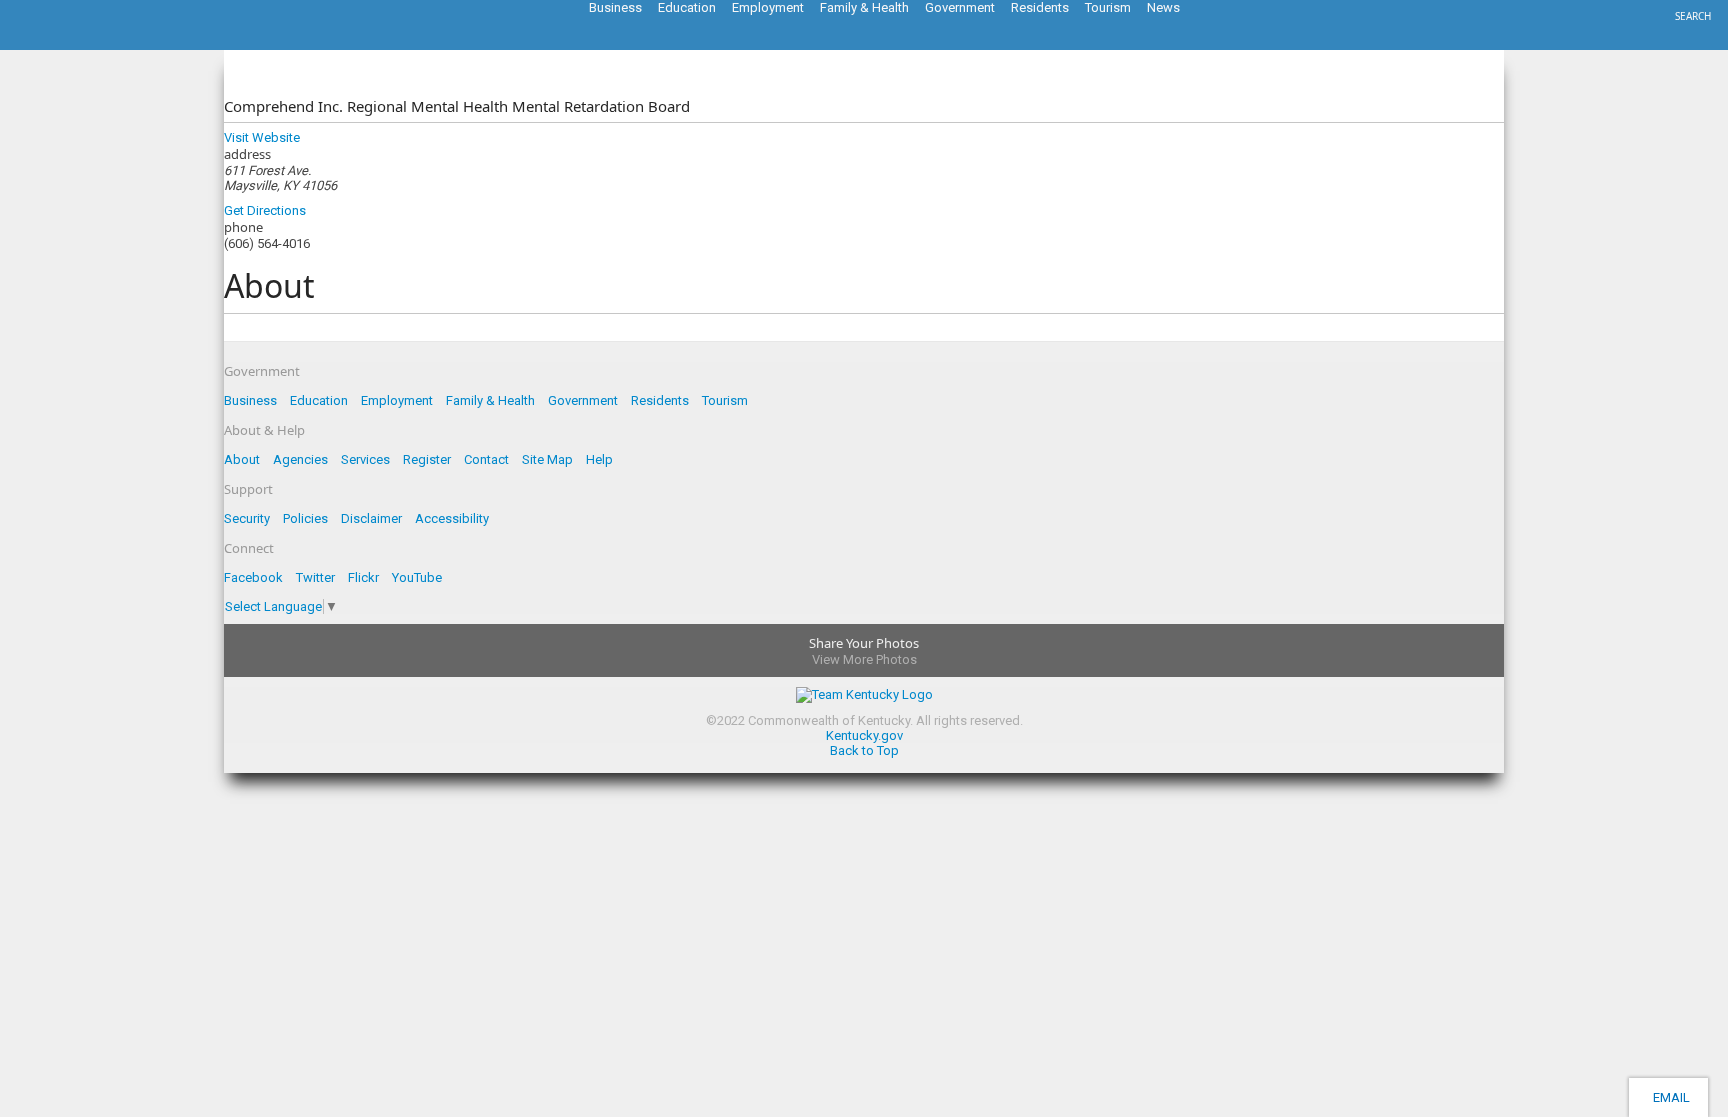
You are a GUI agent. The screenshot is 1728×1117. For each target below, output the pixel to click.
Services (365, 459)
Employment (397, 400)
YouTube (417, 577)
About (242, 459)
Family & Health (490, 400)
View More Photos (864, 659)
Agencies (300, 459)
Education (319, 400)
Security (247, 518)
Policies (305, 518)
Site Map (547, 459)
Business (250, 400)
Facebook (253, 577)
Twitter (315, 577)
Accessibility (452, 518)
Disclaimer (371, 518)
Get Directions (265, 210)
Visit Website (262, 137)
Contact (486, 459)
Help (599, 459)
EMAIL (1668, 1097)
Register (427, 459)
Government (583, 400)
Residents (660, 400)
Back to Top (864, 750)
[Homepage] (95, 44)
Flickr (363, 577)
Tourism (725, 400)
